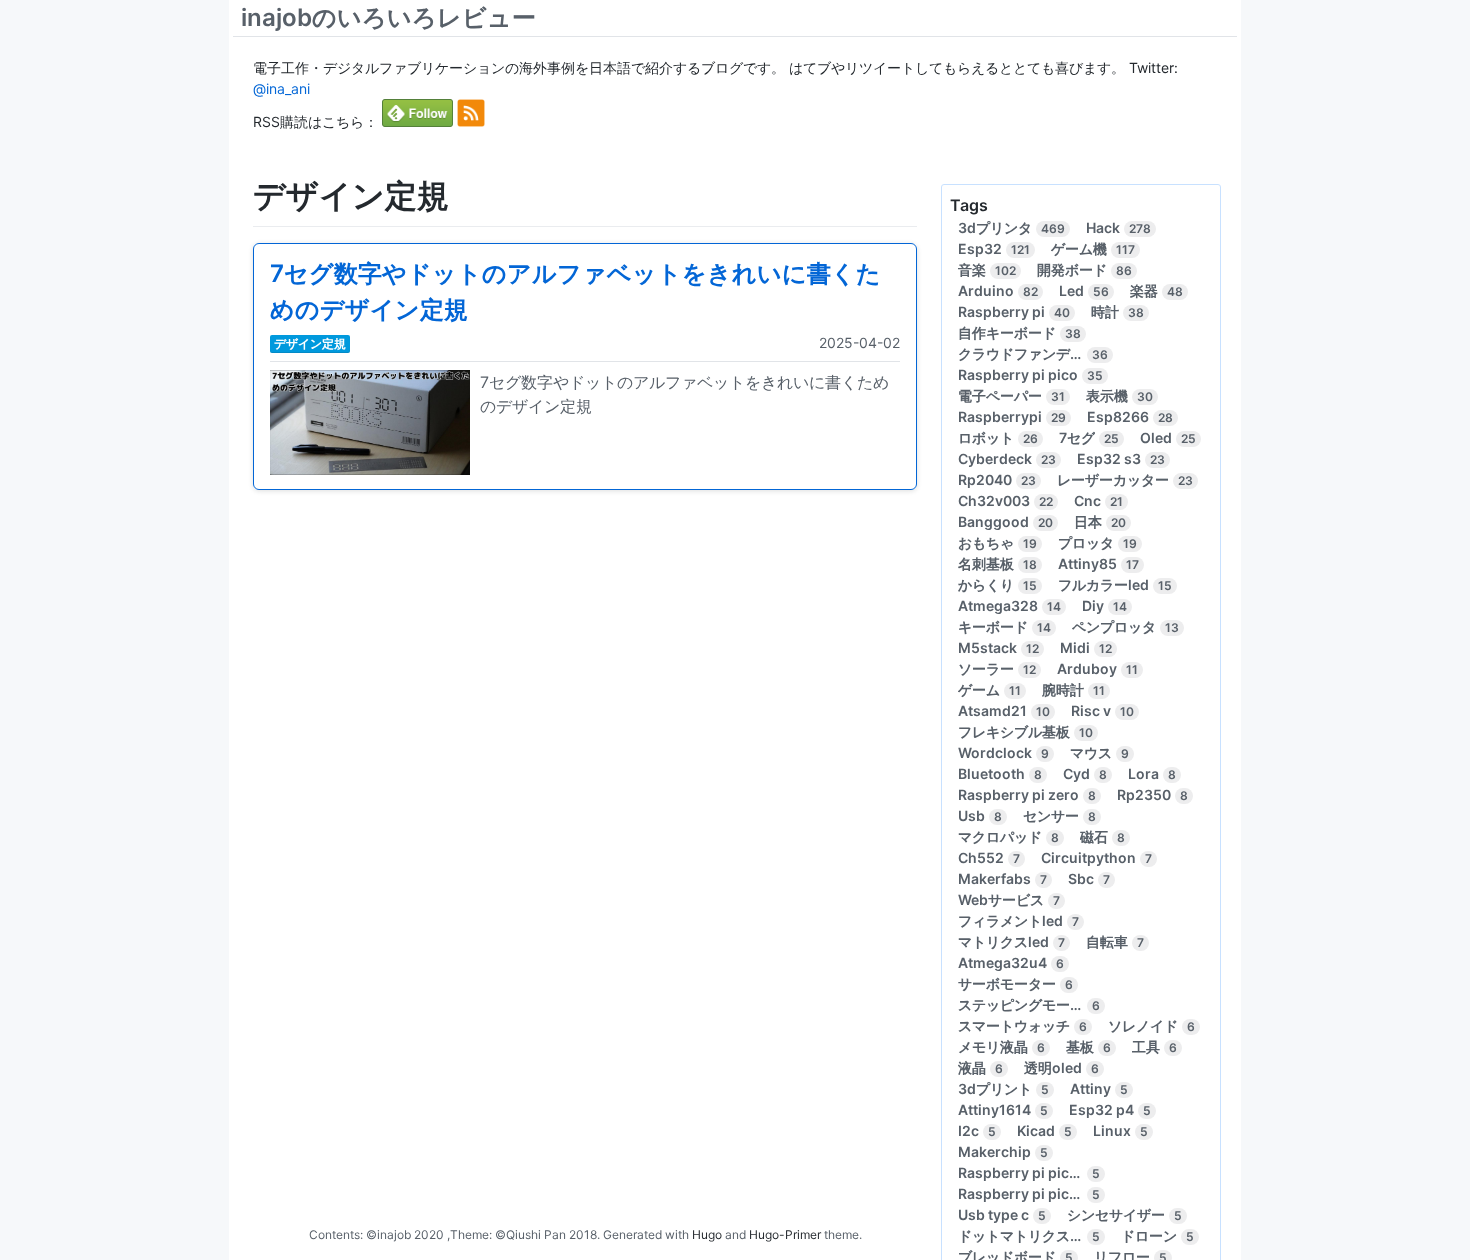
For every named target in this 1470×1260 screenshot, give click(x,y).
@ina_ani (281, 88)
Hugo (707, 1234)
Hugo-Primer (785, 1234)
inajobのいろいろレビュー (388, 17)
